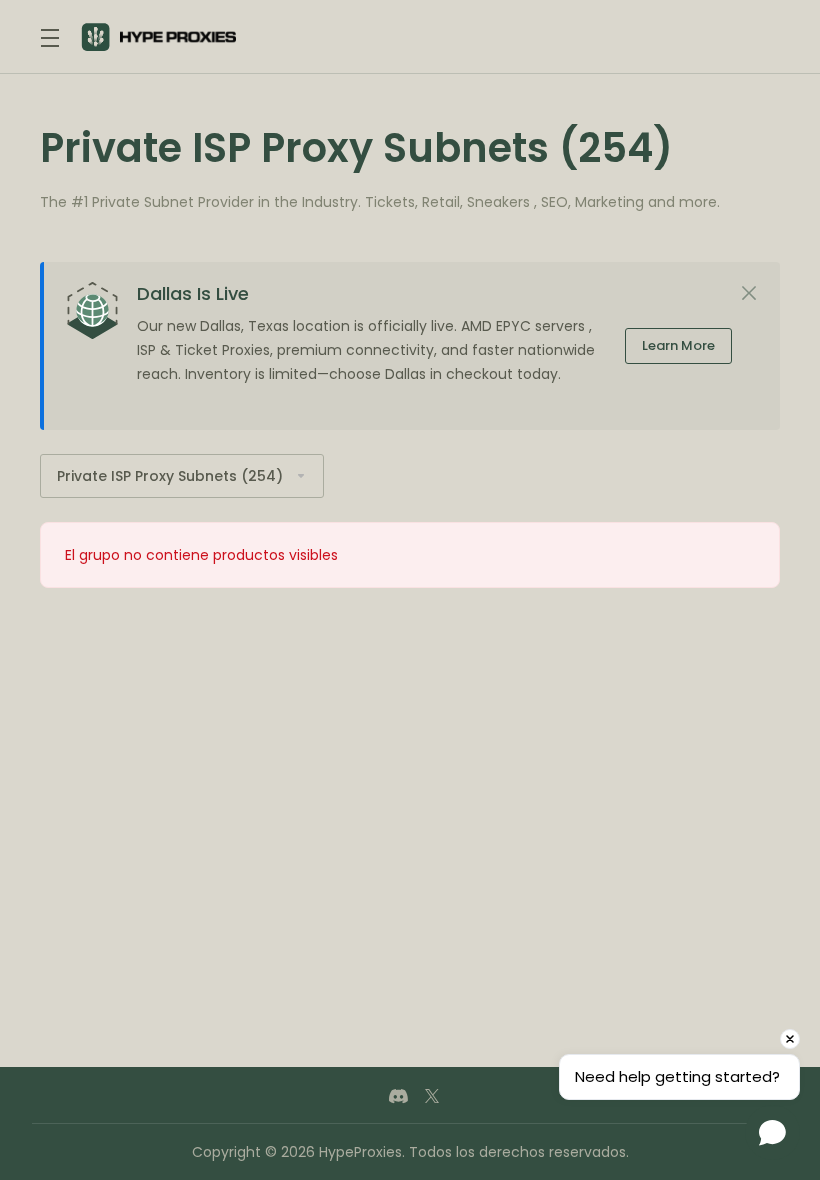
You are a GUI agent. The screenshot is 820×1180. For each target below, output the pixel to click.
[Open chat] (772, 1132)
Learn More (678, 345)
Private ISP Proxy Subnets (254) (170, 476)
